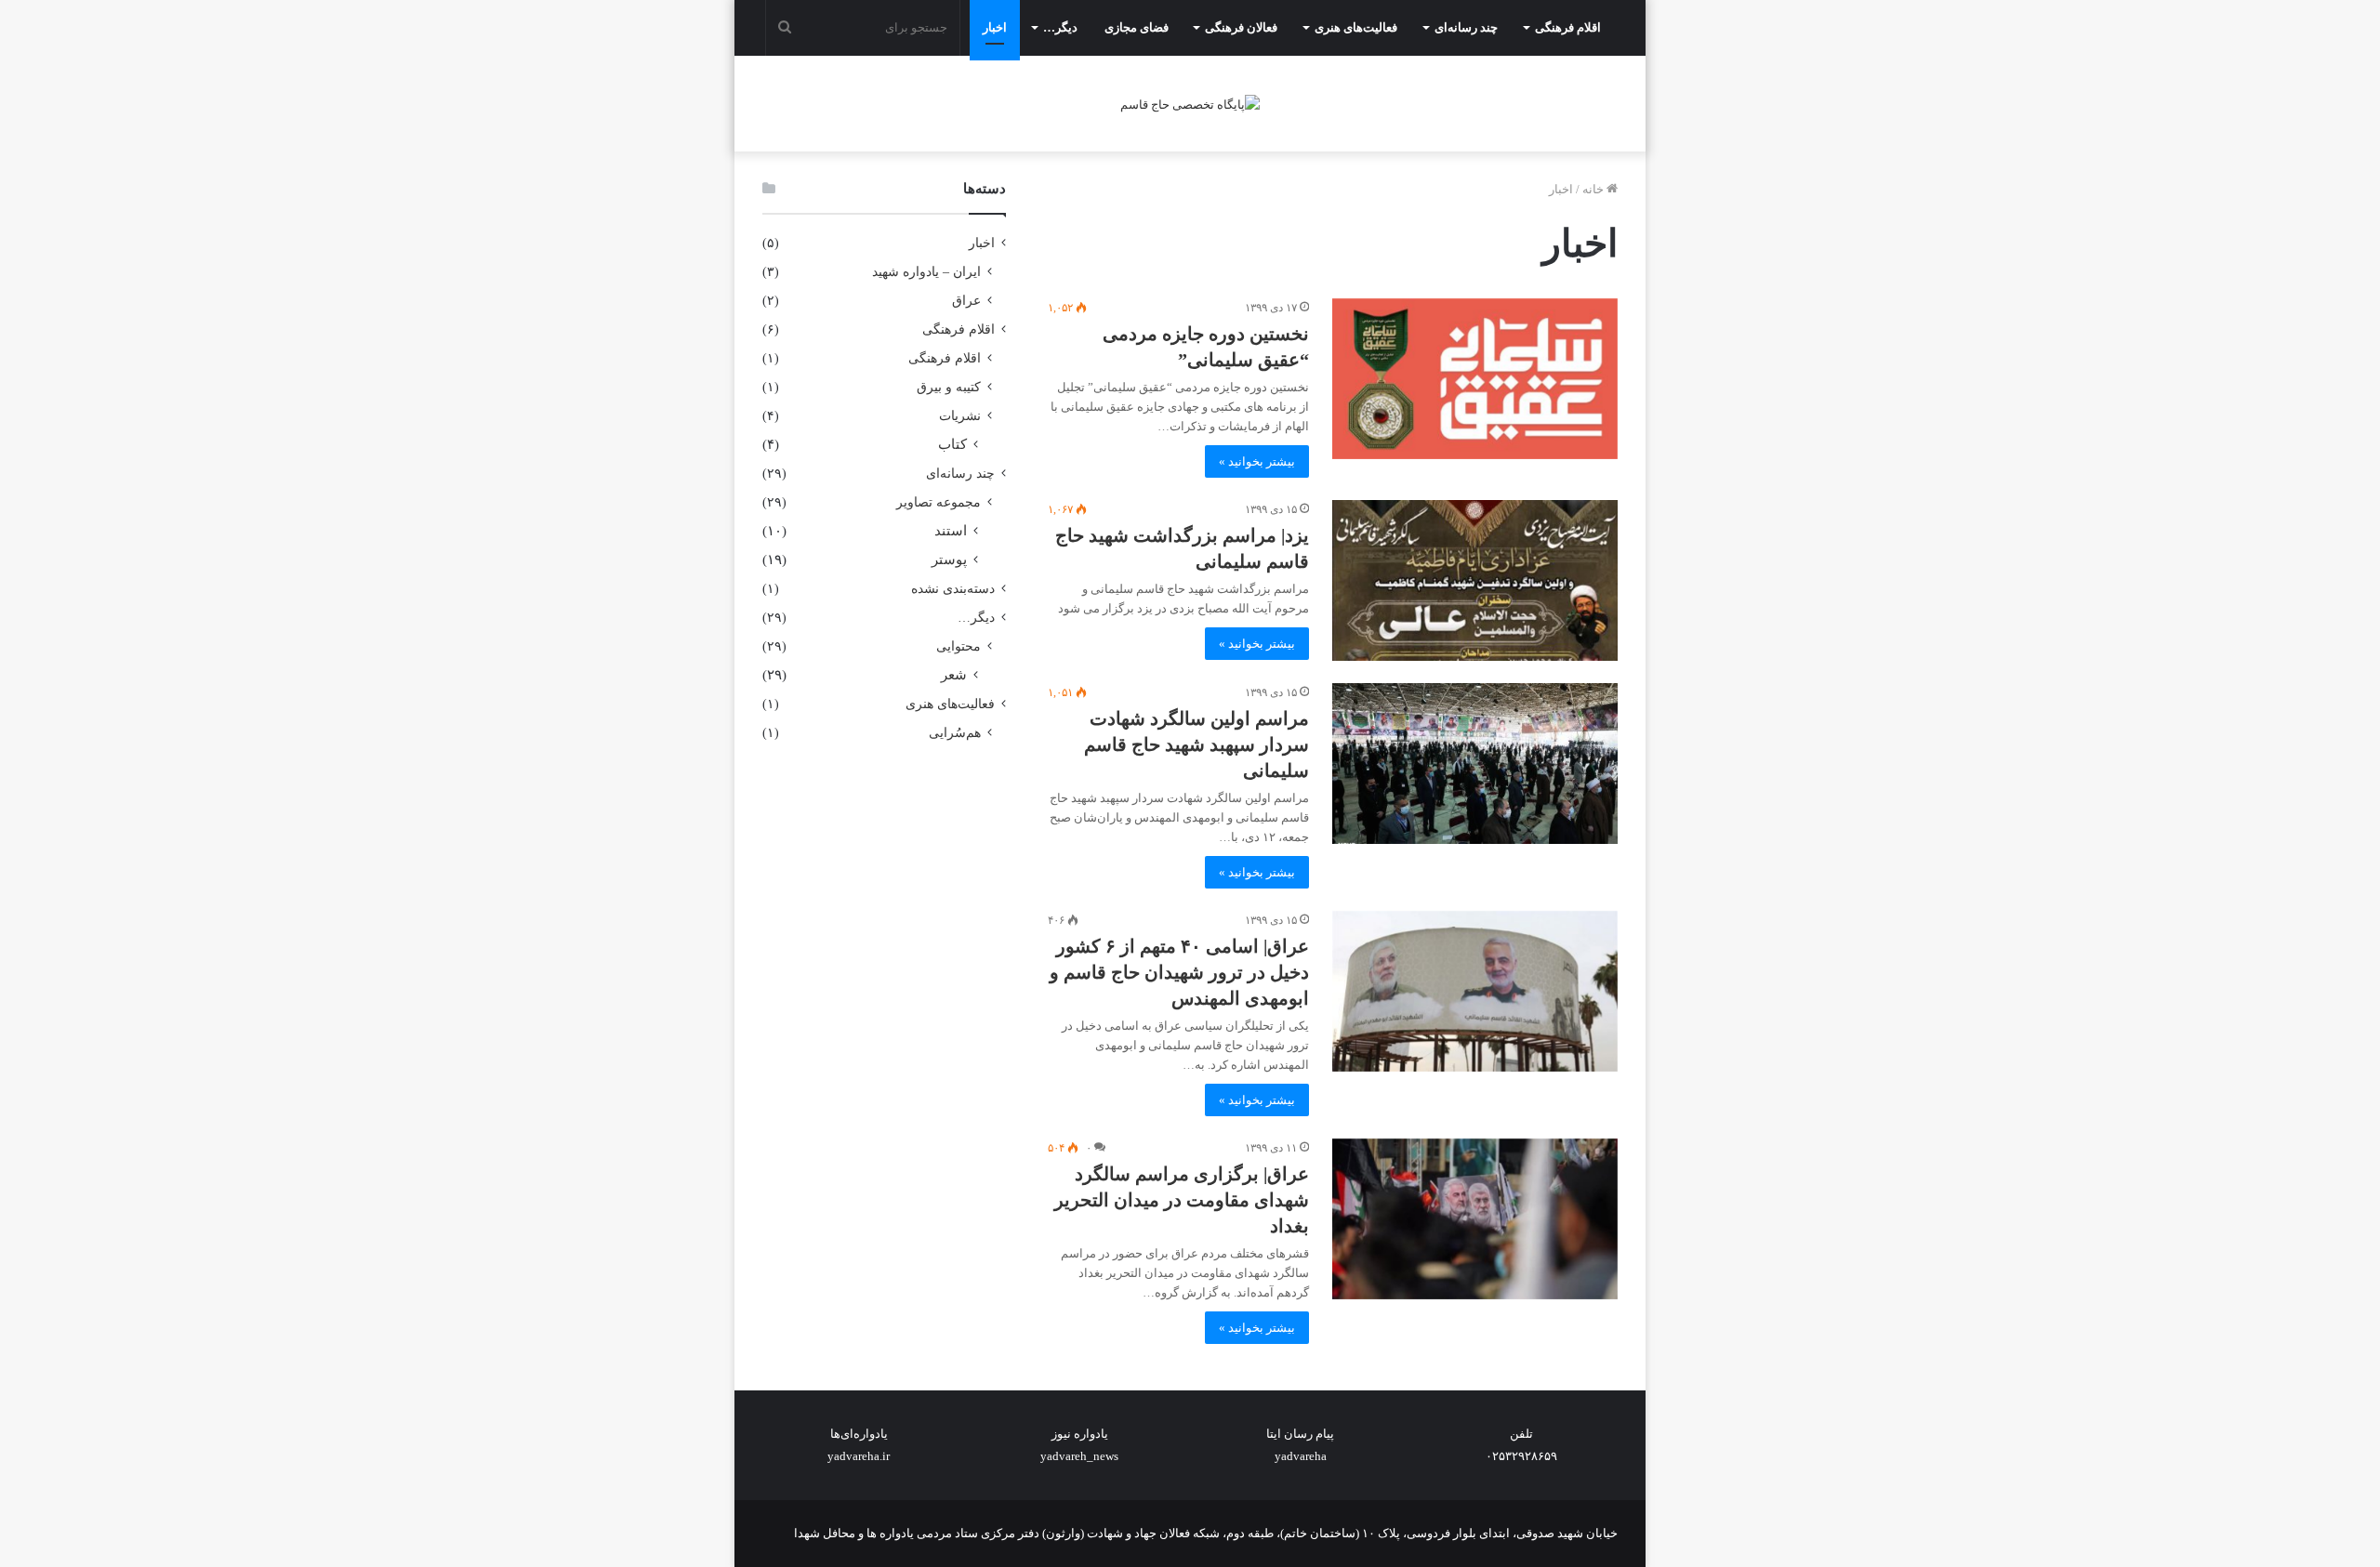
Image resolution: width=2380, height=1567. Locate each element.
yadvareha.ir (859, 1456)
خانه (1594, 189)
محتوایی (959, 646)
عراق (966, 300)
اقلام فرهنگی (1568, 27)
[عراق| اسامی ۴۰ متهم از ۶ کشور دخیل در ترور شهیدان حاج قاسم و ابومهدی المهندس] (1475, 991)
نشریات (960, 415)
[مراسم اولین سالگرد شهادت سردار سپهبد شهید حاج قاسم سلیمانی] (1475, 764)
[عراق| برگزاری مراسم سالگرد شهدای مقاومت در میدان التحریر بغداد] (1475, 1219)
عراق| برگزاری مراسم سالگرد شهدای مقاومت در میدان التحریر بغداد (1182, 1200)
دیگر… (1060, 27)
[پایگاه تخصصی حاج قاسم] (1190, 104)
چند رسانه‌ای (1466, 27)
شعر (954, 675)
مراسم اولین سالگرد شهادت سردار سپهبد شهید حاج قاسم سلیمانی (1197, 744)
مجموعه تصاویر (939, 502)
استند (951, 531)
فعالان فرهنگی (1241, 27)
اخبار (995, 27)
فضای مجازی (1137, 27)
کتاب (952, 444)
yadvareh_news (1079, 1456)
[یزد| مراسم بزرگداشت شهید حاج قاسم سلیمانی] (1475, 580)
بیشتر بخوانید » (1257, 461)
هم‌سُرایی (955, 732)
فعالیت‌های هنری (1356, 27)
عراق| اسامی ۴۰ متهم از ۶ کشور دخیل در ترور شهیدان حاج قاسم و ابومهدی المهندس (1179, 972)
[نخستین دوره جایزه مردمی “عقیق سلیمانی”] (1475, 379)
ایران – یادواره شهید (926, 271)
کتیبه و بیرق (949, 387)
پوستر (949, 560)
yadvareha (1301, 1456)
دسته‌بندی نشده (953, 589)
